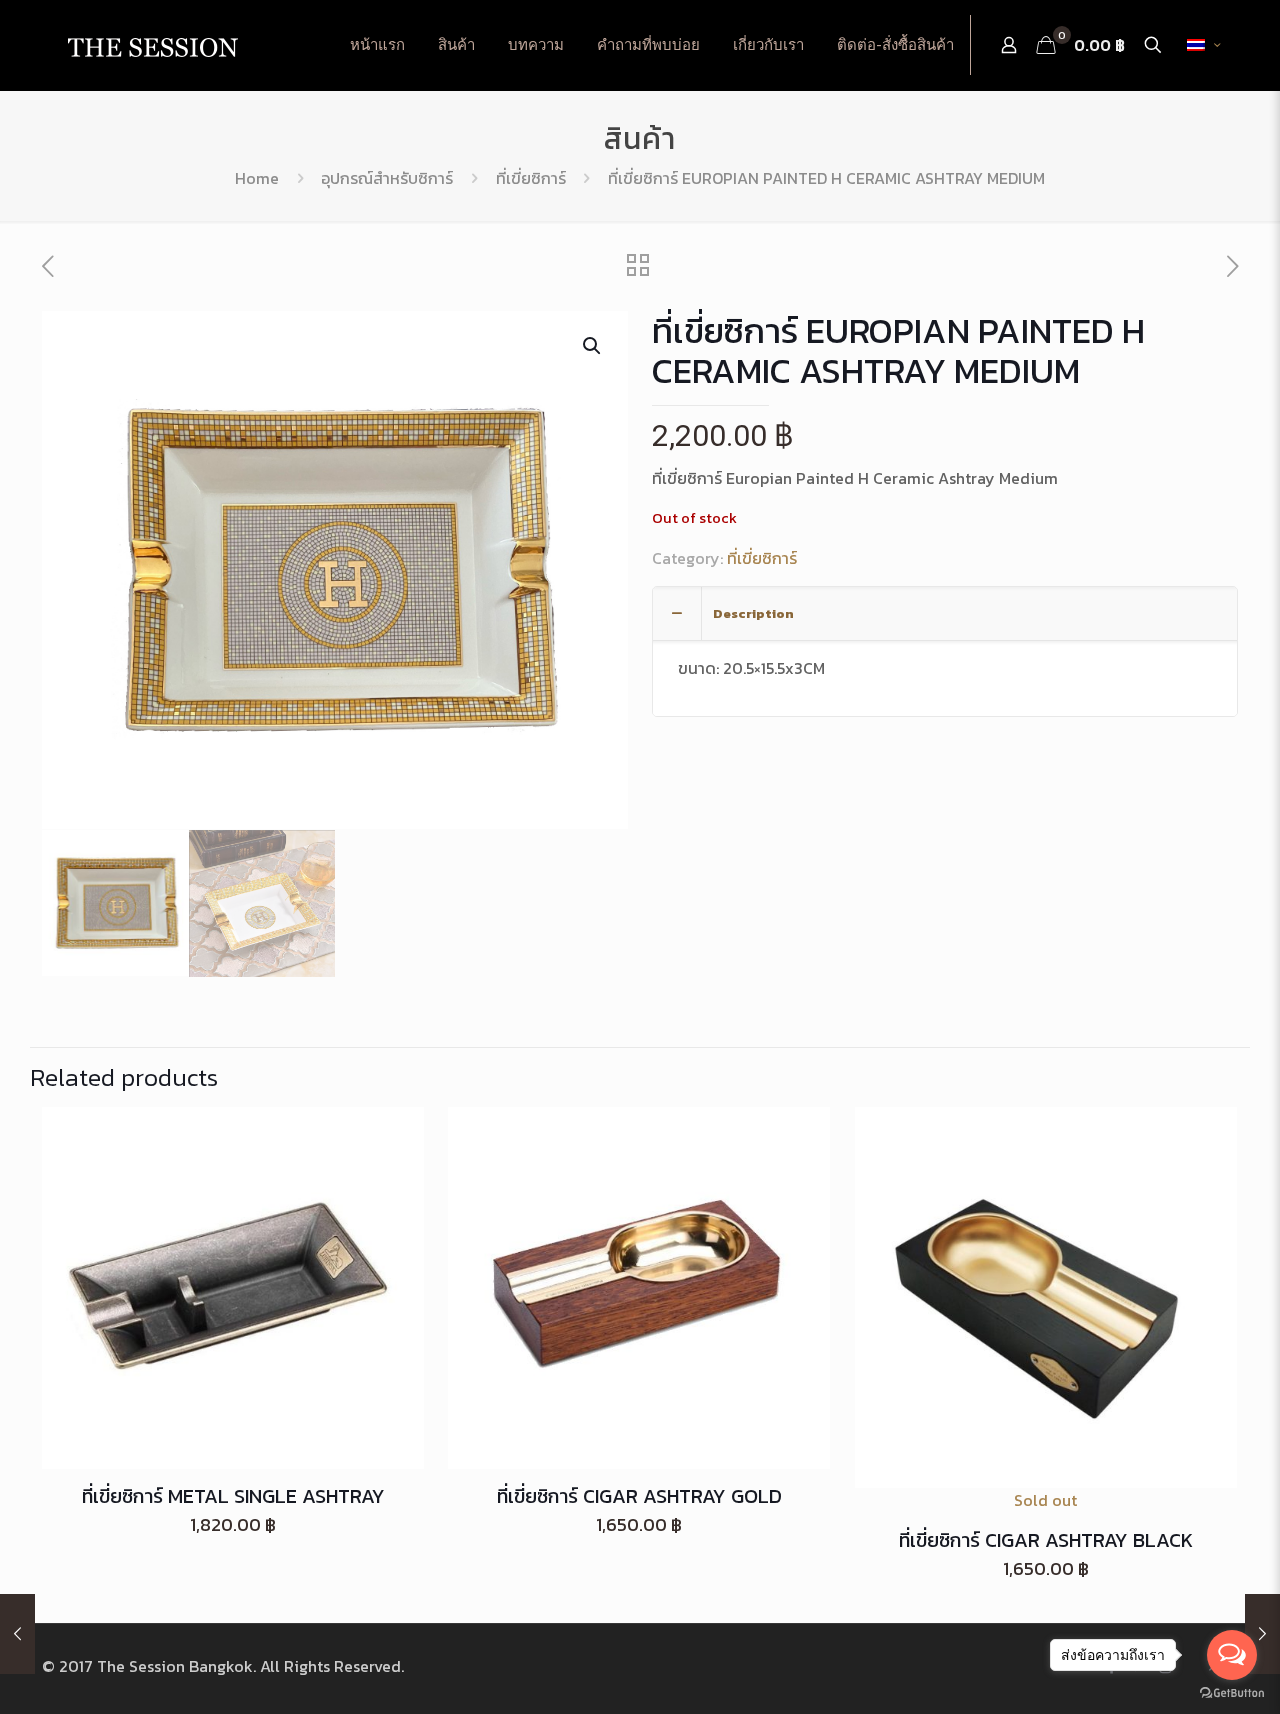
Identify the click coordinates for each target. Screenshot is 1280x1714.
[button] (593, 346)
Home (257, 178)
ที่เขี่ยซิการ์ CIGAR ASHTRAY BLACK (1046, 1540)
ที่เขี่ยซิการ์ (531, 178)
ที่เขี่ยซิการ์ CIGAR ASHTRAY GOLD (639, 1496)
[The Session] (152, 45)
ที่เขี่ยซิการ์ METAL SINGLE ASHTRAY (233, 1496)
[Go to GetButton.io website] (1232, 1693)
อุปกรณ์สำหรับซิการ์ (387, 178)
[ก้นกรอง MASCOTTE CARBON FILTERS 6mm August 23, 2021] (17, 1634)
